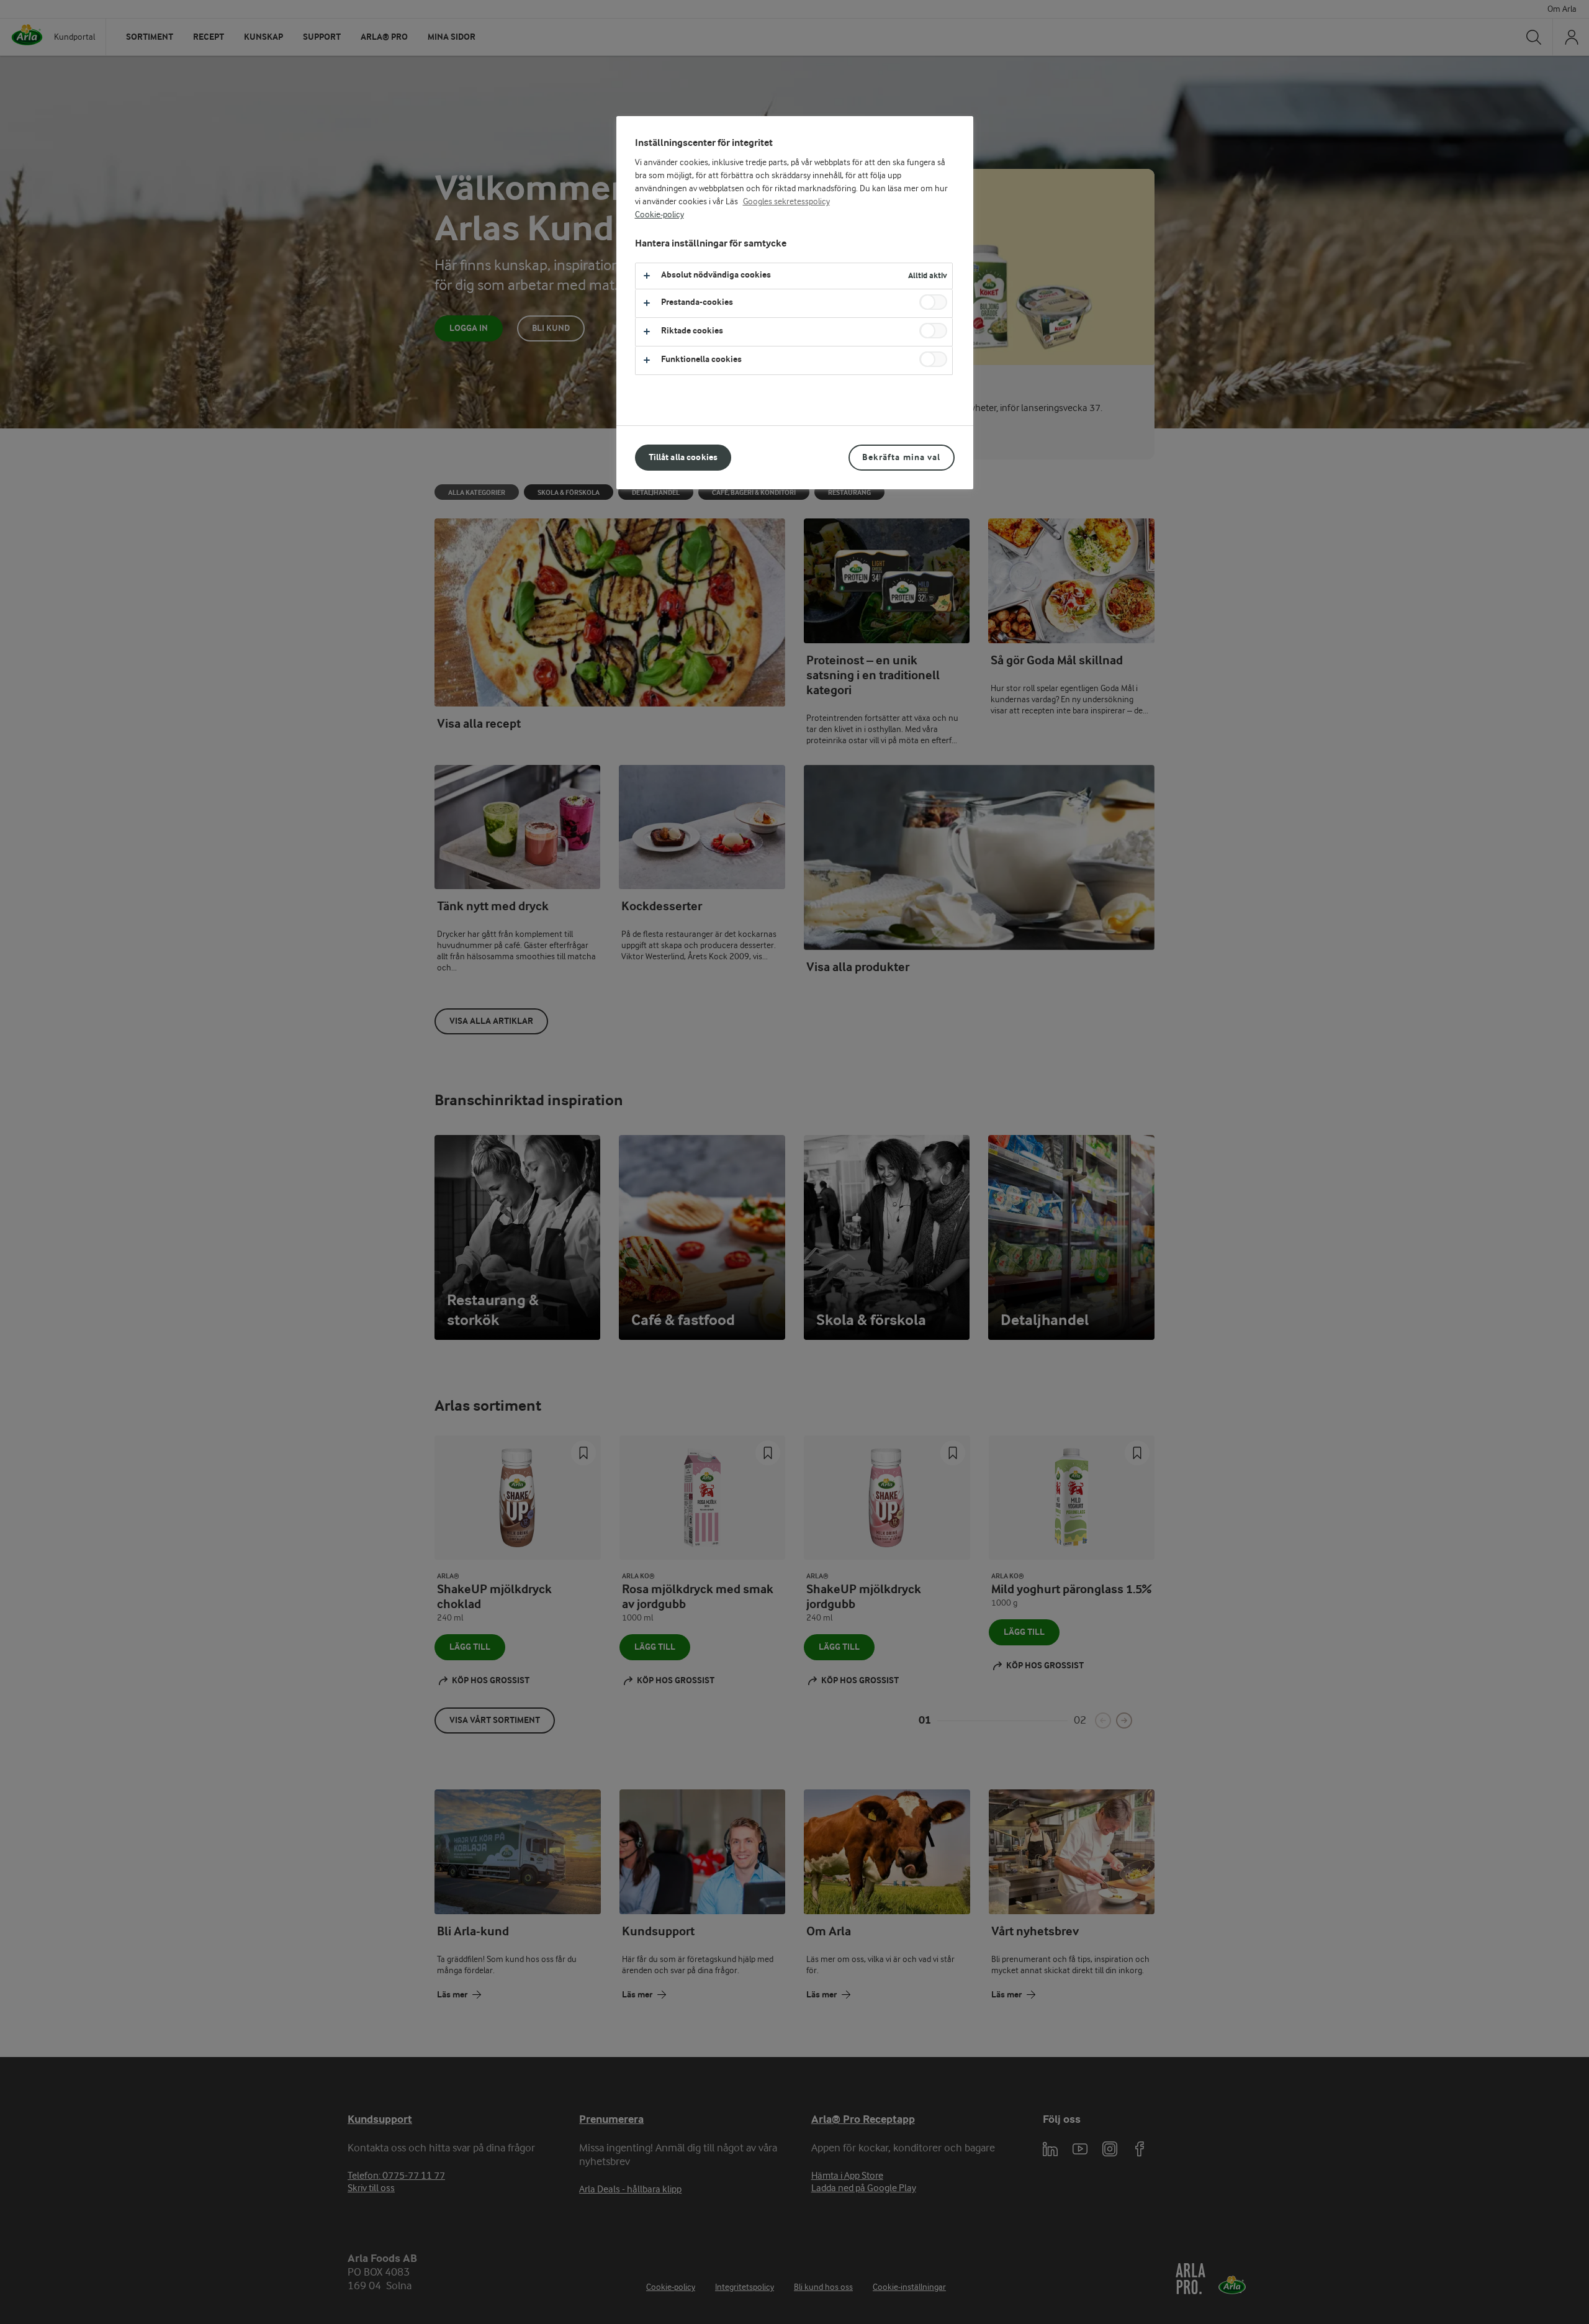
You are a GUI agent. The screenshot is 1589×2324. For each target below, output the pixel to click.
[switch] (933, 302)
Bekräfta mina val (901, 457)
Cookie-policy (659, 215)
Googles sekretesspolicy (786, 202)
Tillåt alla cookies (683, 457)
